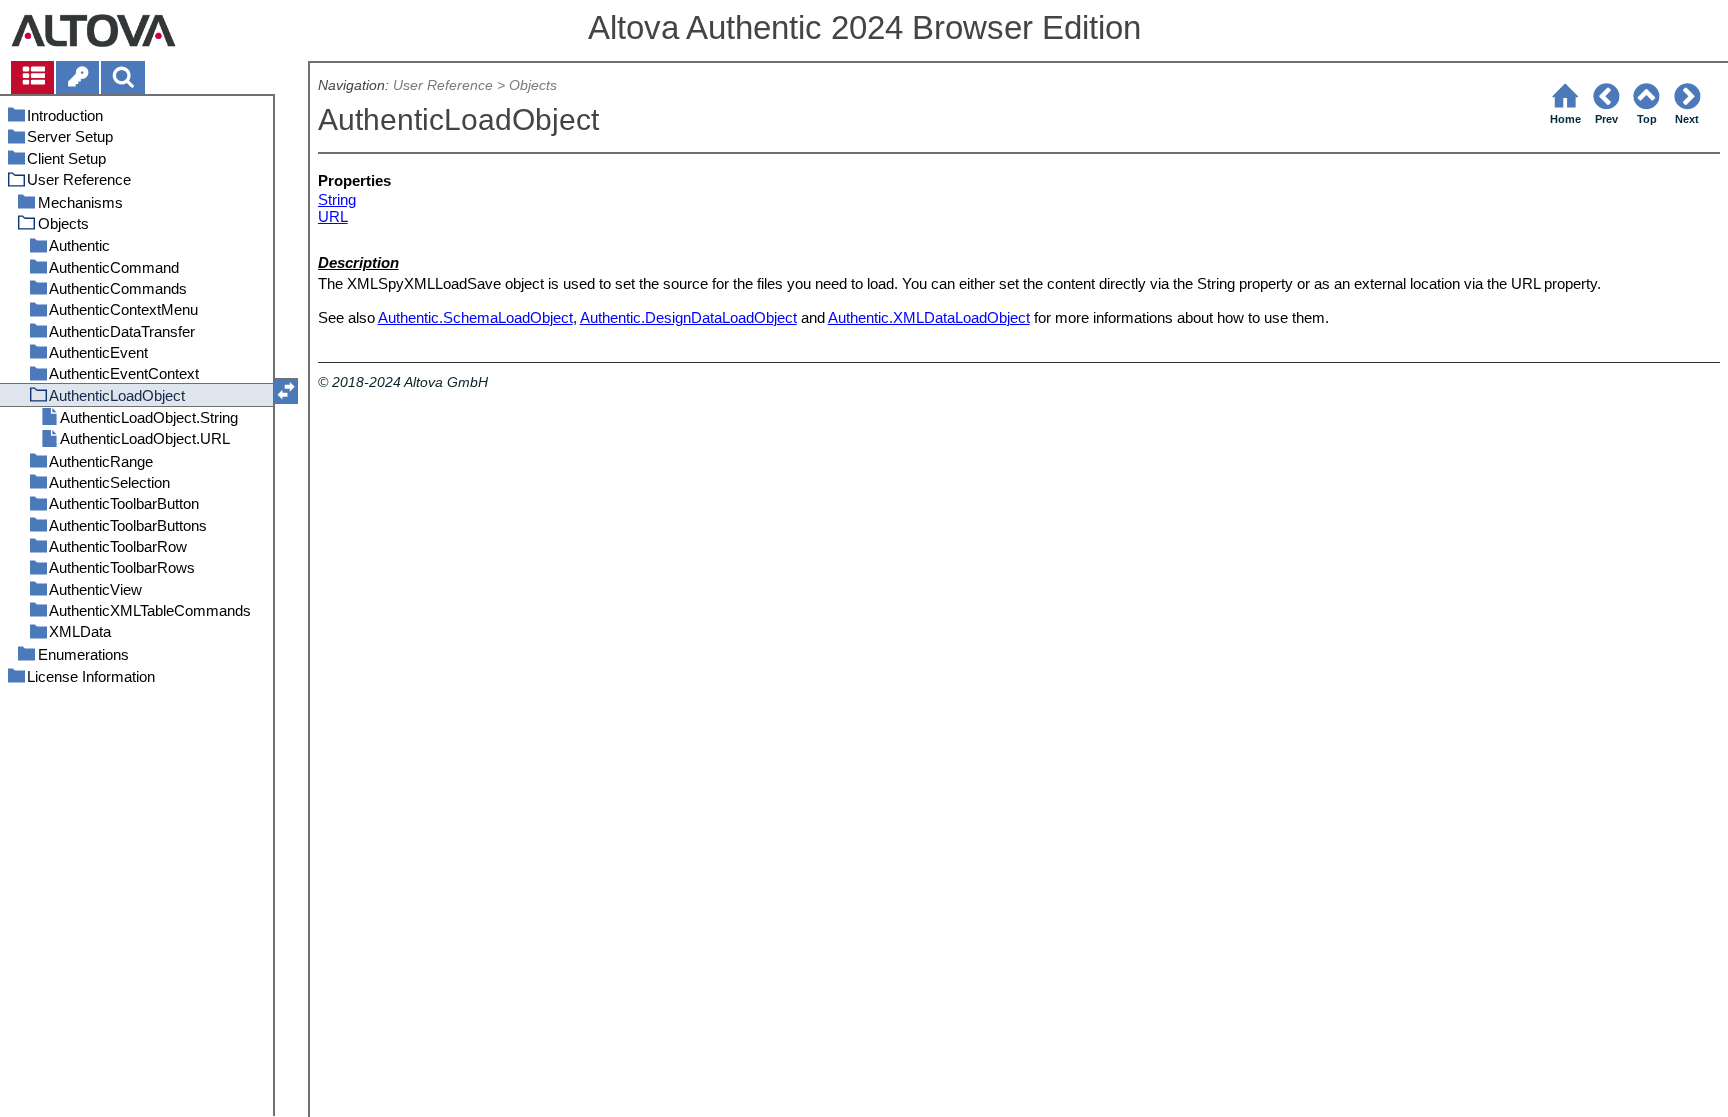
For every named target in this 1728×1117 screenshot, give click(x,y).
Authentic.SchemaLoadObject (475, 317)
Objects (533, 85)
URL (333, 216)
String (337, 199)
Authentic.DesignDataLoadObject (688, 317)
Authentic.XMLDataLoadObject (929, 317)
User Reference (443, 85)
